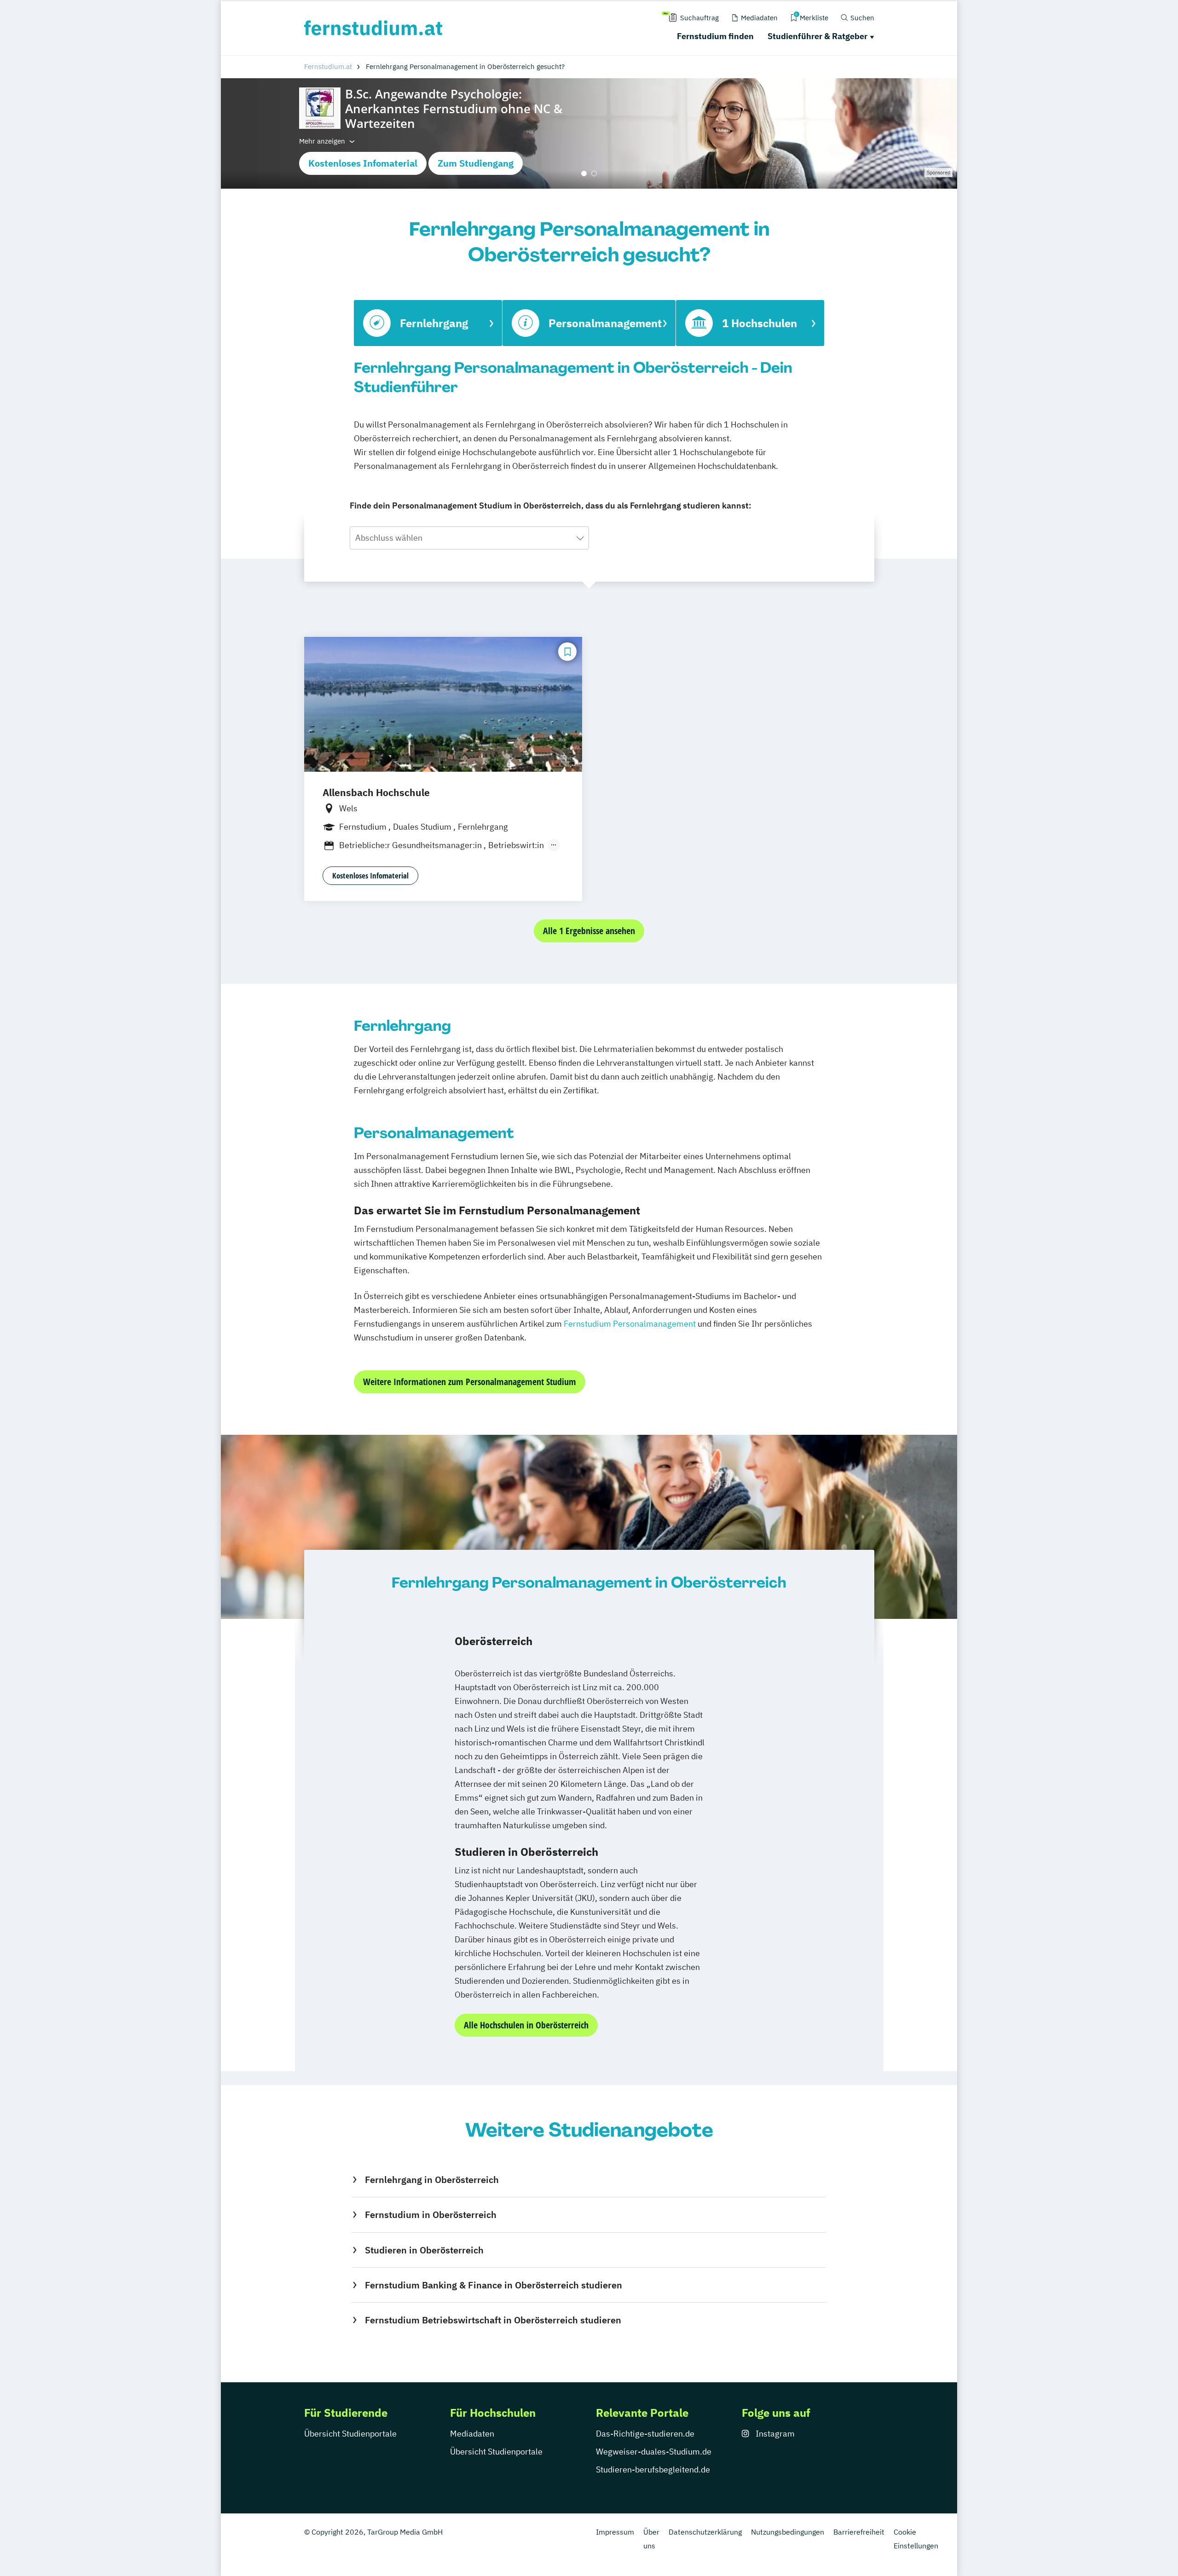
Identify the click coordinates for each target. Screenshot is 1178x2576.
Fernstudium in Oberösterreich (430, 2215)
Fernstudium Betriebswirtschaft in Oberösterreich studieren (493, 2320)
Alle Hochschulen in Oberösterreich (526, 2025)
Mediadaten (472, 2434)
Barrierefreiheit (859, 2532)
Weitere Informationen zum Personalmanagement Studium (470, 1382)
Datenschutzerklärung (705, 2532)
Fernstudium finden (715, 36)
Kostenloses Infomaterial (363, 163)
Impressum (615, 2532)
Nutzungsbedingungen (788, 2532)
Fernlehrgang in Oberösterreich (432, 2180)
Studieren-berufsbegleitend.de (653, 2469)
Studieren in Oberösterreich (424, 2250)
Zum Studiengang (476, 163)
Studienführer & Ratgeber (817, 36)
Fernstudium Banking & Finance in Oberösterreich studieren (493, 2285)
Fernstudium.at (328, 66)
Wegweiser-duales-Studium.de (654, 2452)
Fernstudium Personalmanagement (630, 1324)
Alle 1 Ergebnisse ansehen (589, 931)
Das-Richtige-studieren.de (645, 2434)
